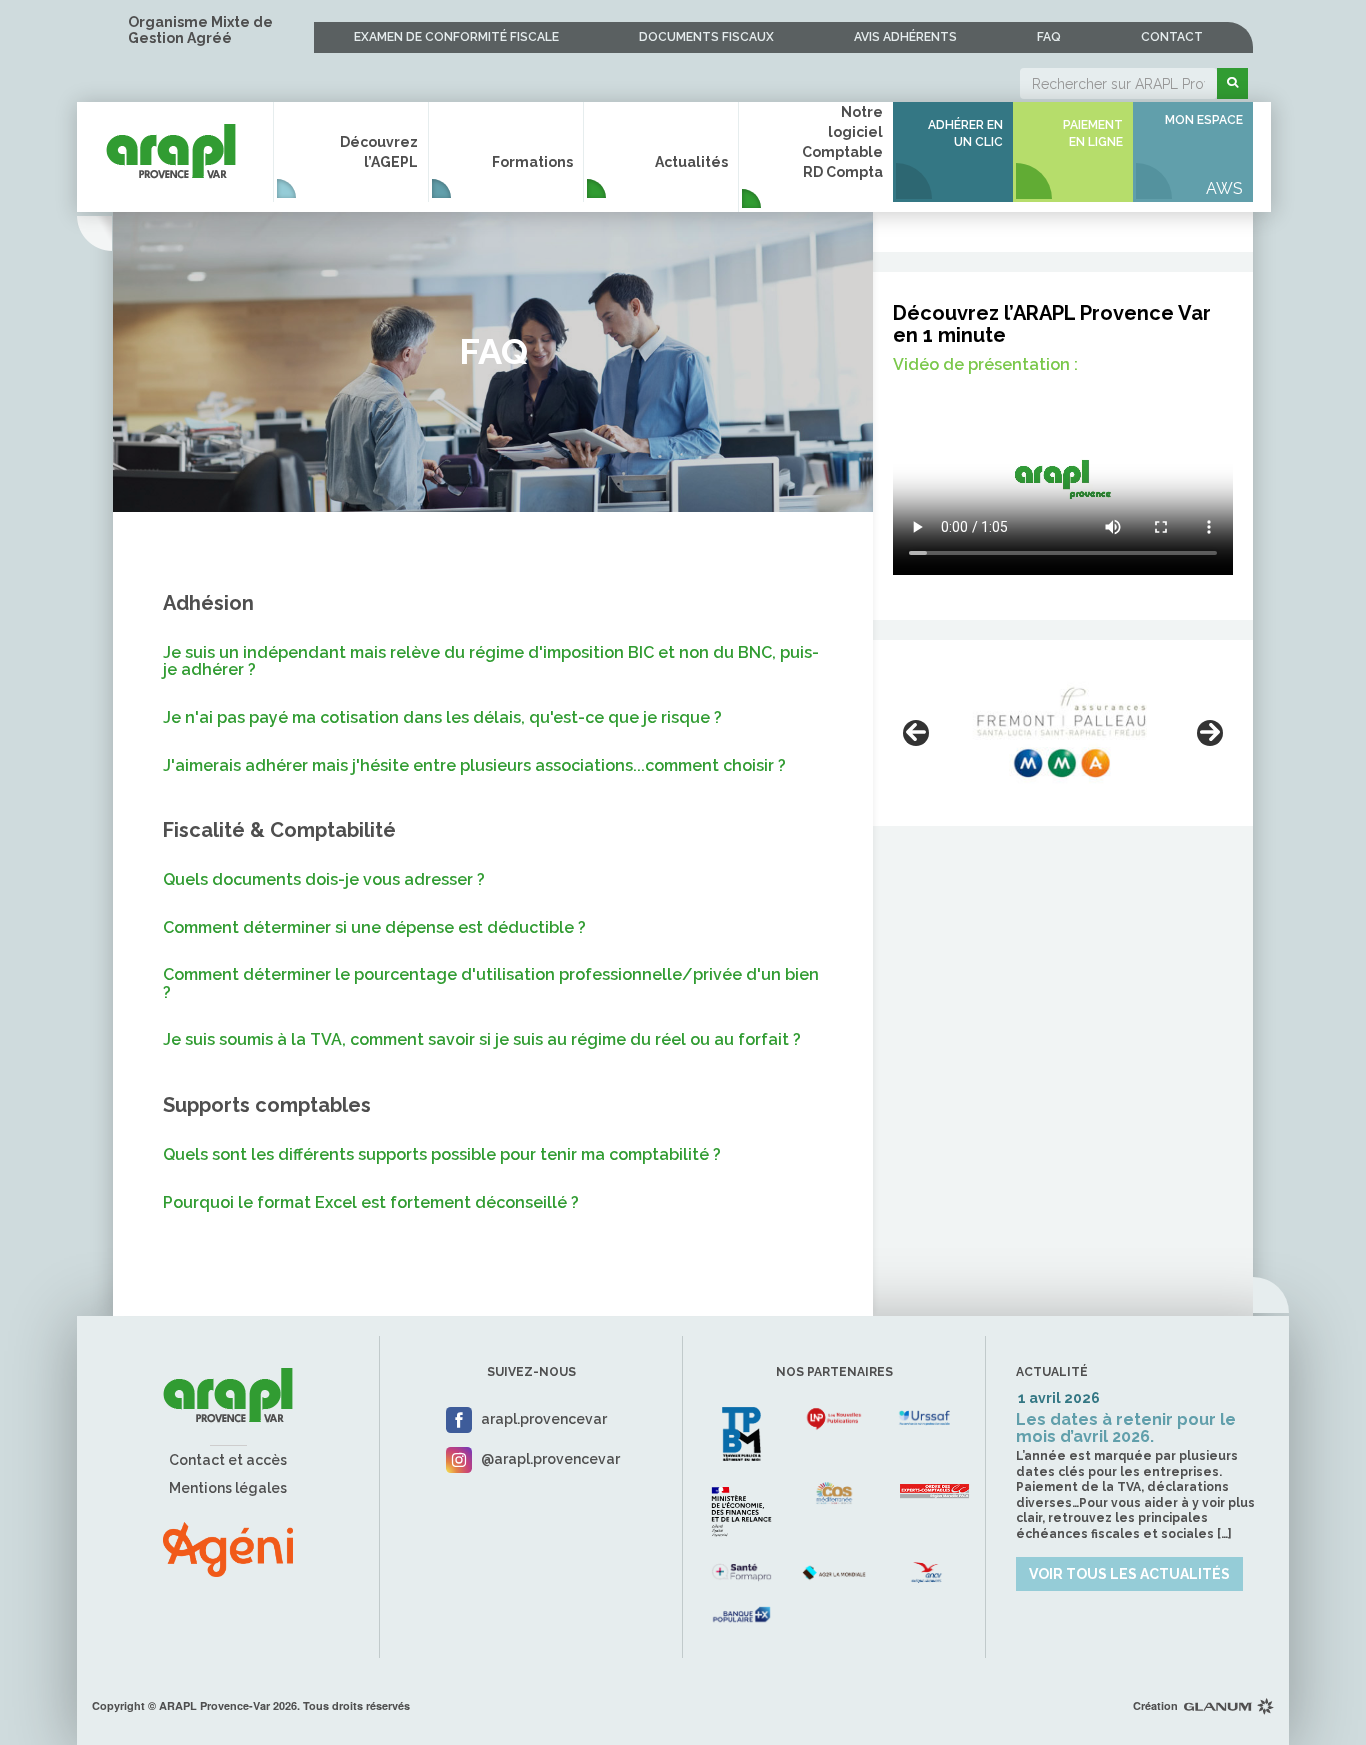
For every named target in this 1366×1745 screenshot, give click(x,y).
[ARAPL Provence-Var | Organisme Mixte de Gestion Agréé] (171, 141)
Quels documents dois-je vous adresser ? (324, 880)
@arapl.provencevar (550, 1459)
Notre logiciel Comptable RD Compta (842, 142)
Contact (1172, 37)
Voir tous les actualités (1129, 1574)
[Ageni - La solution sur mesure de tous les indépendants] (228, 1548)
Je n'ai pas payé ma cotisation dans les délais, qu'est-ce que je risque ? (442, 718)
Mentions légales (228, 1488)
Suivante (1210, 733)
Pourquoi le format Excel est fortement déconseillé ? (371, 1203)
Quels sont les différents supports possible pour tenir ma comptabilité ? (442, 1155)
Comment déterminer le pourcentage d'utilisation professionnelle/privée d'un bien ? (491, 983)
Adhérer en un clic (965, 133)
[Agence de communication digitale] (1229, 1705)
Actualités (691, 162)
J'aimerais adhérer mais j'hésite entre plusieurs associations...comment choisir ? (474, 766)
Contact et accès (228, 1460)
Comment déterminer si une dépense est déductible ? (374, 928)
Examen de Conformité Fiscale (456, 37)
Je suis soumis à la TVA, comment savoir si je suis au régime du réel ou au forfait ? (482, 1040)
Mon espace (1204, 120)
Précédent (916, 733)
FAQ (1049, 37)
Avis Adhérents (905, 37)
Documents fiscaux (706, 37)
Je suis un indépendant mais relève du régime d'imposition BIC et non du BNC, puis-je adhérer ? (491, 661)
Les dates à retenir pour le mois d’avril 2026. (1126, 1428)
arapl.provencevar (544, 1419)
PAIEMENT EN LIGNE (1093, 133)
